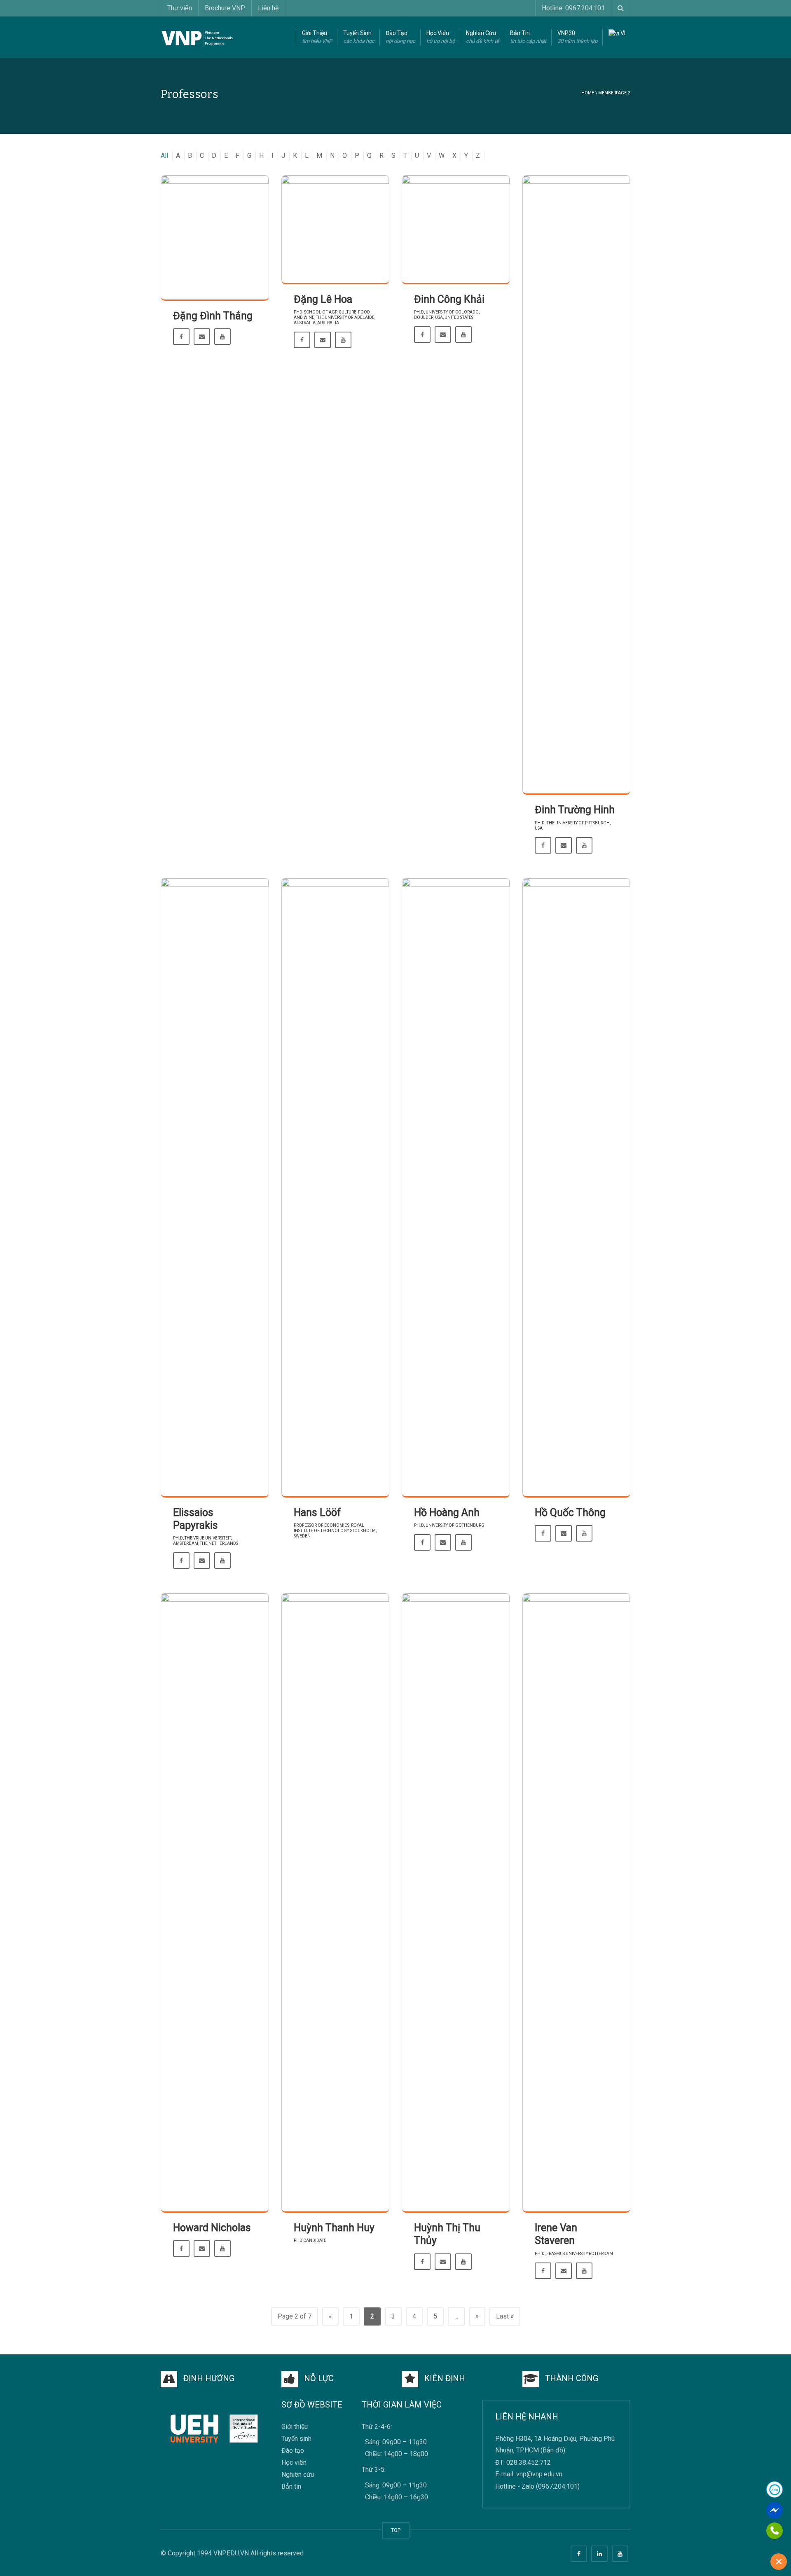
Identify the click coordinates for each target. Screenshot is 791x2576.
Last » (505, 2316)
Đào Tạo (400, 37)
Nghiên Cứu (482, 37)
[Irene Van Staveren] (577, 1903)
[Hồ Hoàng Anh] (456, 1188)
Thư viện (180, 8)
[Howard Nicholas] (215, 1903)
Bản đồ (553, 2451)
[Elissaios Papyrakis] (215, 1188)
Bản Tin (528, 37)
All (164, 156)
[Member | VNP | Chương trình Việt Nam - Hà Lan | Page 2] (197, 37)
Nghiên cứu (298, 2475)
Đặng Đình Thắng (213, 316)
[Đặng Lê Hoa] (336, 230)
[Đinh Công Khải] (456, 230)
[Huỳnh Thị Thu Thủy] (456, 1903)
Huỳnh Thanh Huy (334, 2228)
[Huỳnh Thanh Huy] (336, 1903)
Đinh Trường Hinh (575, 810)
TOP (396, 2530)
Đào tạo (293, 2451)
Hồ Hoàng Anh (447, 1513)
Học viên (294, 2463)
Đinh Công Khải (449, 299)
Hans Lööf (317, 1513)
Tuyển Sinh (359, 37)
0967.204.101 (558, 2486)
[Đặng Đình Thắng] (215, 238)
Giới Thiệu (317, 37)
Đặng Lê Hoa (323, 299)
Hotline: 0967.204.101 (573, 8)
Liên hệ (268, 8)
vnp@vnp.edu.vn (539, 2474)
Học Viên (441, 37)
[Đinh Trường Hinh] (577, 485)
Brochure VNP (225, 8)
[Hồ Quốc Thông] (577, 1188)
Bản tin (291, 2487)
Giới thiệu (295, 2427)
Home (588, 93)
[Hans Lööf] (336, 1188)
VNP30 (577, 37)
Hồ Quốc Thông (570, 1513)
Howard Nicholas (212, 2228)
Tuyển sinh (296, 2439)
